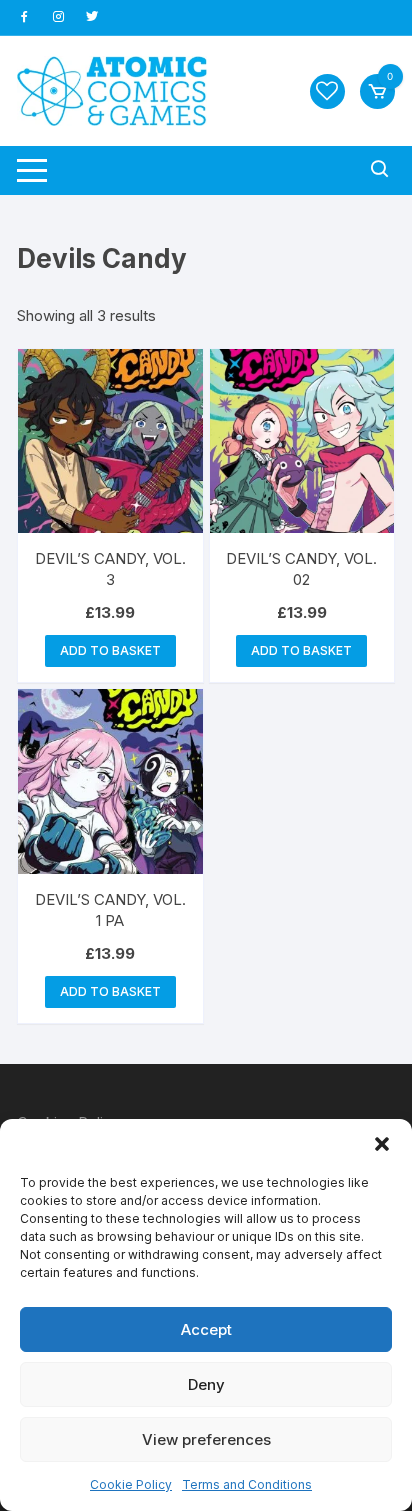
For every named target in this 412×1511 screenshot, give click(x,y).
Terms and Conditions (247, 1484)
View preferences (206, 1439)
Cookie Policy (131, 1484)
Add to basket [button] (110, 650)
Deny (206, 1384)
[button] (382, 1144)
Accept (206, 1329)
